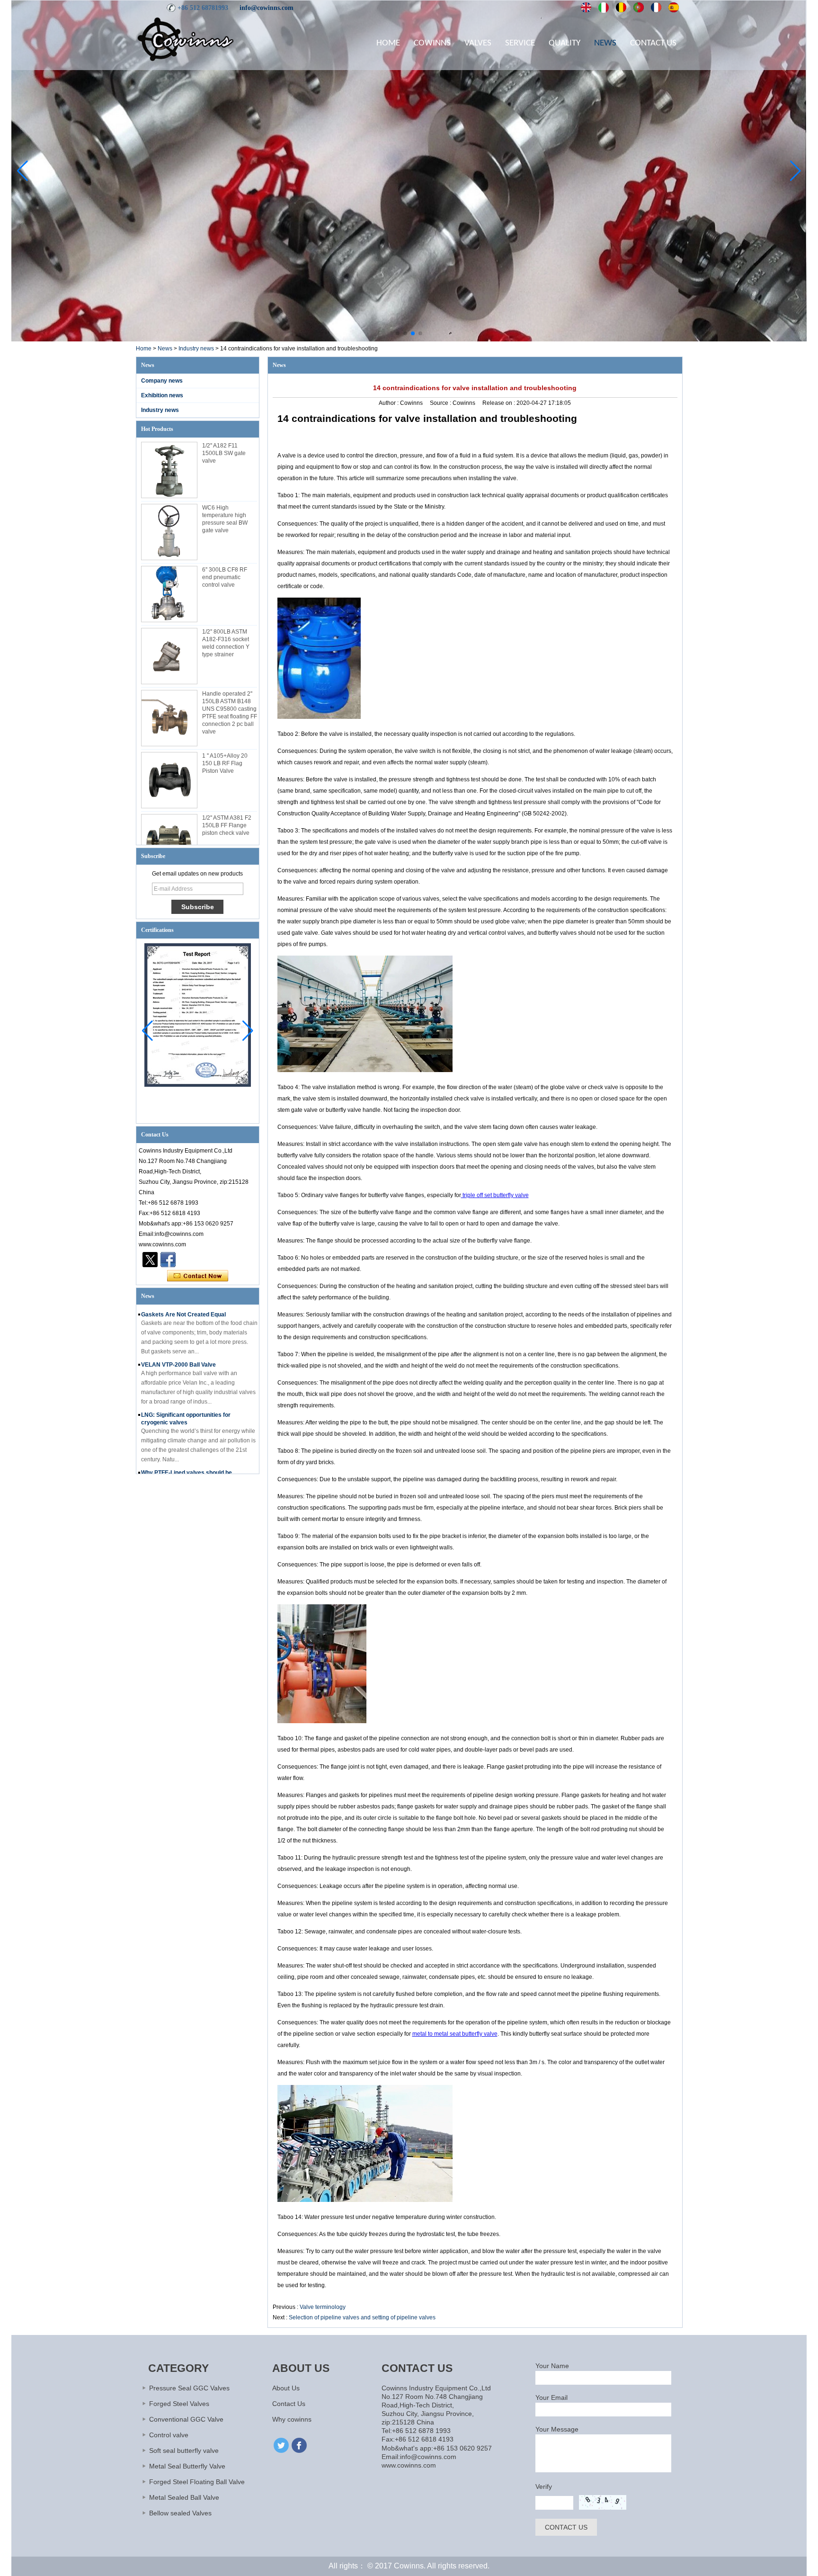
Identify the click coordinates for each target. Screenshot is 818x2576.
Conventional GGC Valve (186, 2419)
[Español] (674, 8)
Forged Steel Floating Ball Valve (197, 2482)
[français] (656, 8)
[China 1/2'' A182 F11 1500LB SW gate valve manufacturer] (169, 470)
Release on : (499, 403)
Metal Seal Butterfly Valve (187, 2466)
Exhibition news (162, 395)
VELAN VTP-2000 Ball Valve (178, 1352)
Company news (162, 381)
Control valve (169, 2435)
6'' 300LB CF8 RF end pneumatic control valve (225, 577)
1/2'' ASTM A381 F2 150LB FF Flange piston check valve (227, 825)
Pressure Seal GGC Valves (189, 2388)
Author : (389, 403)
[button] (398, 333)
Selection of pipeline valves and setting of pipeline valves (362, 2317)
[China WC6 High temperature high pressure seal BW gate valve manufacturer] (169, 532)
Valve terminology (323, 2307)
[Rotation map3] (409, 340)
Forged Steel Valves (179, 2404)
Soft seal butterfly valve (184, 2451)
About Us (286, 2388)
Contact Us (653, 43)
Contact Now (198, 1276)
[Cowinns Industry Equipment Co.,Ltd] (186, 39)
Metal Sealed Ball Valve (184, 2497)
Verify (544, 2487)
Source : (441, 403)
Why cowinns (292, 2419)
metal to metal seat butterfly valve (455, 2034)
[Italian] (604, 8)
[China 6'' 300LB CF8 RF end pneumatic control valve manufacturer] (169, 594)
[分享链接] (168, 1260)
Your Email (551, 2397)
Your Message (557, 2429)
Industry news (196, 349)
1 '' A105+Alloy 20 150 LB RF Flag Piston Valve (225, 763)
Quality (565, 43)
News (605, 43)
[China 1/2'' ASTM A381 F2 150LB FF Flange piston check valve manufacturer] (169, 842)
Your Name (552, 2366)
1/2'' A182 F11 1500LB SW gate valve (224, 453)
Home (388, 43)
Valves (478, 43)
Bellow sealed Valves (180, 2513)
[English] (586, 8)
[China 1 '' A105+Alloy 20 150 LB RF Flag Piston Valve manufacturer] (169, 780)
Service (520, 43)
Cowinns (432, 43)
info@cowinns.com (267, 8)
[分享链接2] (150, 1260)
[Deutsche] (621, 8)
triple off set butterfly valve (495, 1195)
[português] (639, 8)
